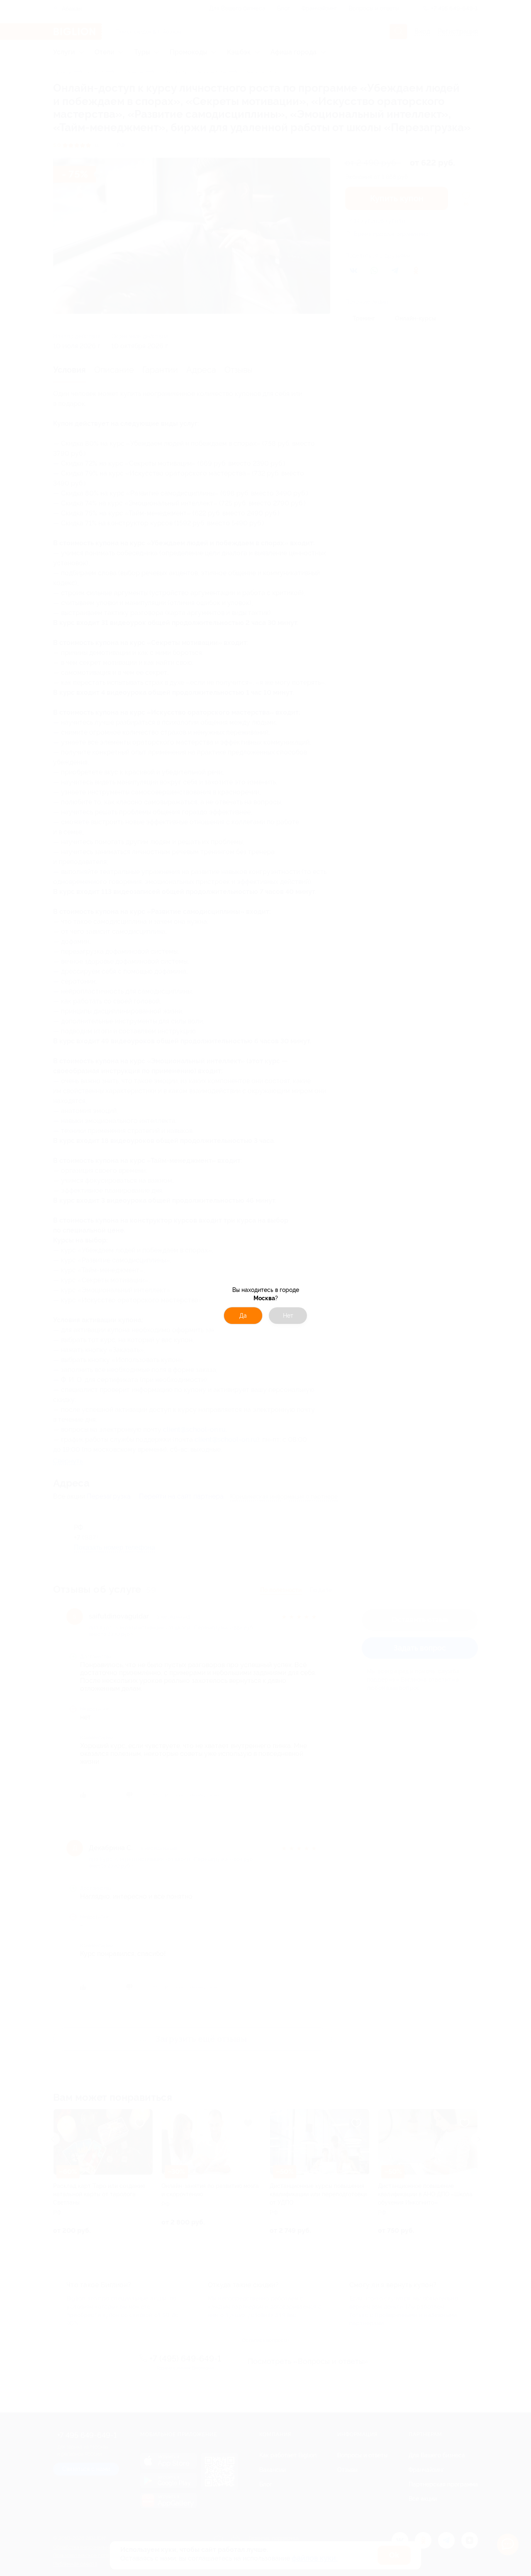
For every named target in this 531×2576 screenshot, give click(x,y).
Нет (288, 1316)
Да (243, 1316)
